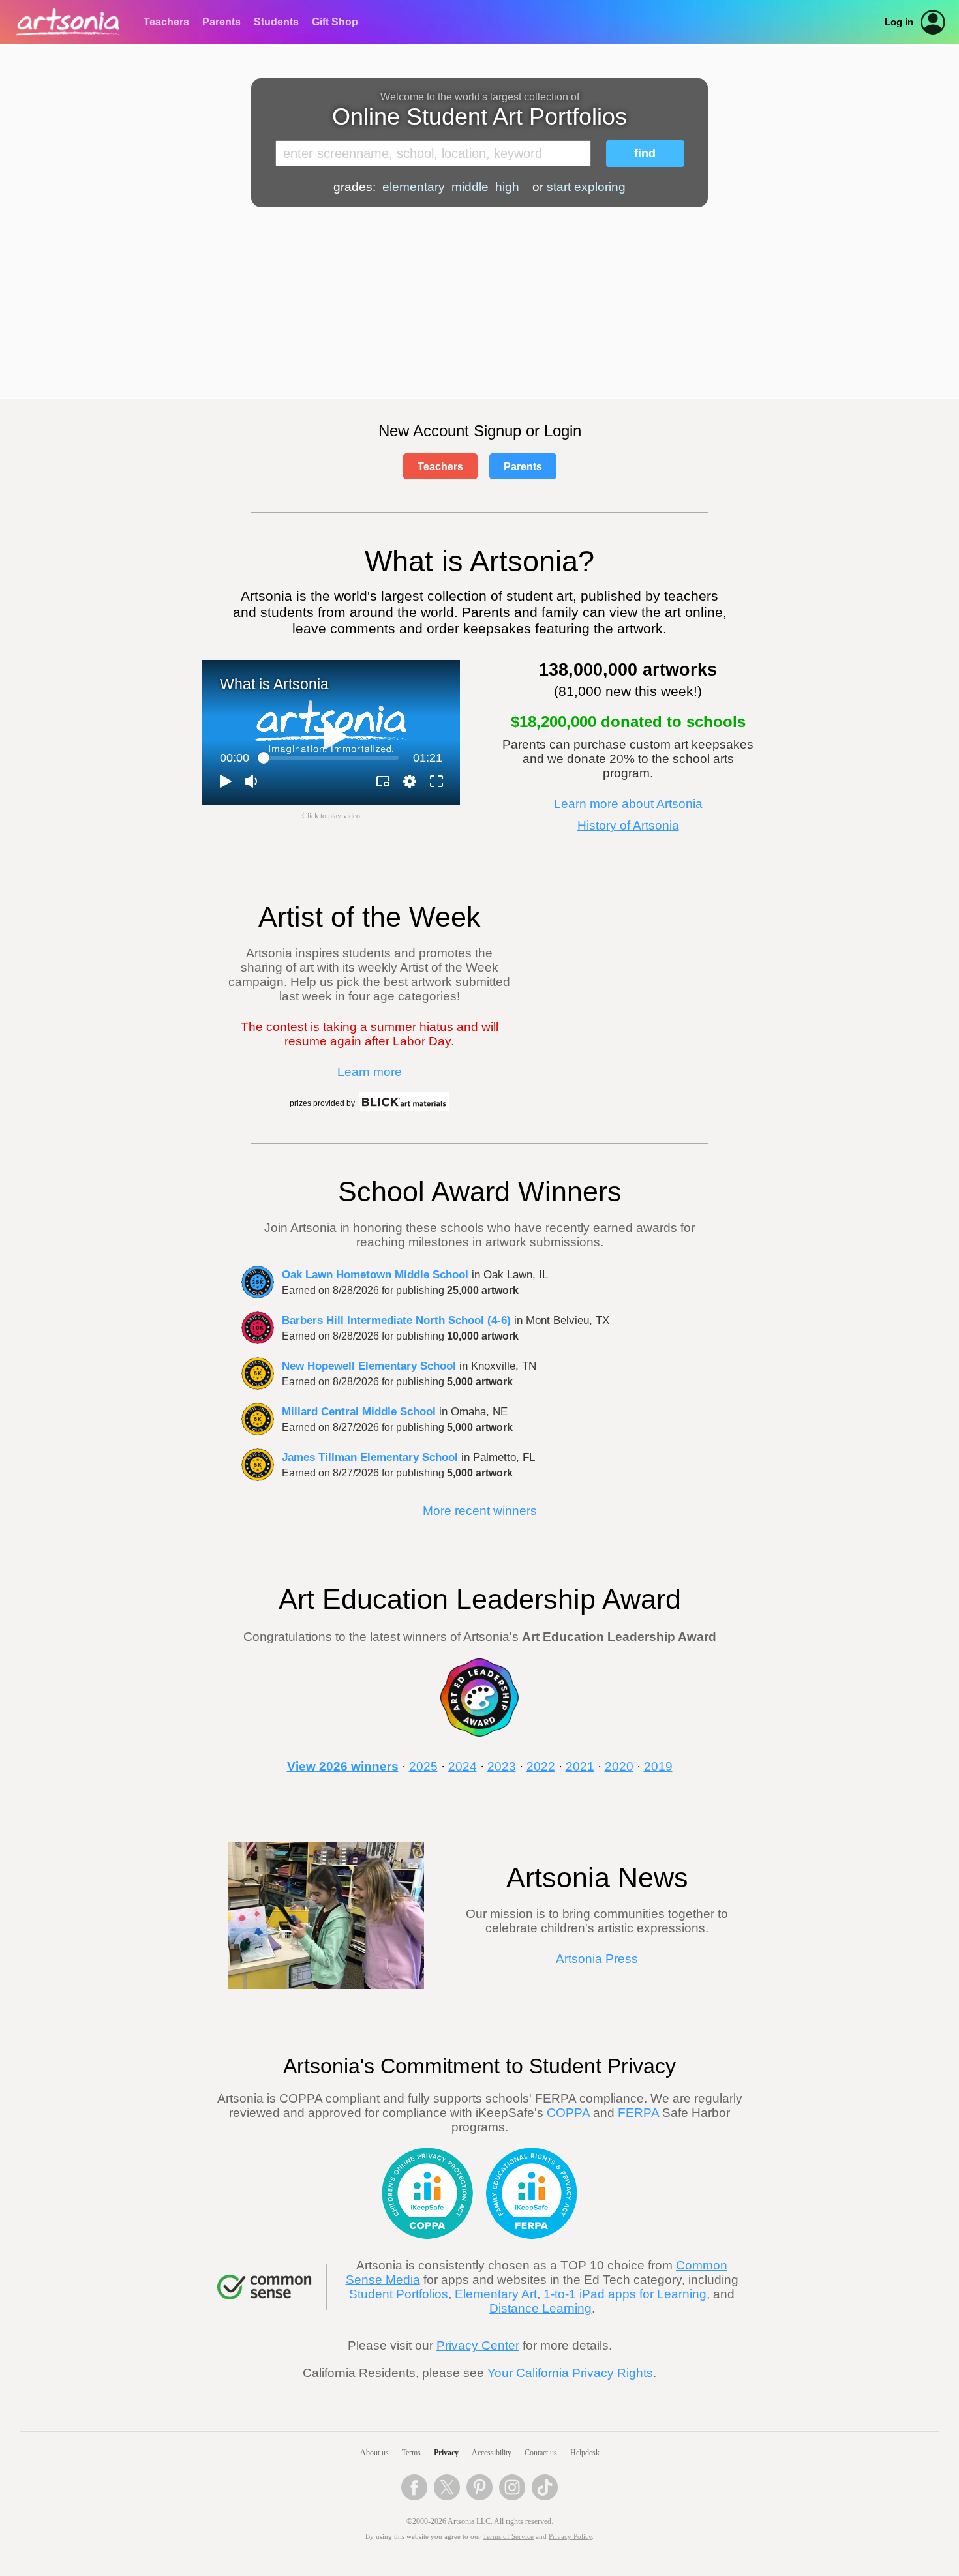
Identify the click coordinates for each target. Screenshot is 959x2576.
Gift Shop (335, 22)
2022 (541, 1766)
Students (276, 22)
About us (374, 2453)
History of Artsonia (628, 825)
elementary (414, 187)
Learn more (370, 1072)
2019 (658, 1766)
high (507, 187)
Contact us (541, 2453)
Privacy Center (478, 2345)
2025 (423, 1766)
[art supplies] (404, 1109)
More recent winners (480, 1511)
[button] (335, 736)
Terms (411, 2453)
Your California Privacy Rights (570, 2373)
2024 (463, 1766)
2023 (502, 1766)
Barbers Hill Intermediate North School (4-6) (396, 1320)
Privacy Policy (570, 2537)
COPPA (568, 2113)
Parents (221, 22)
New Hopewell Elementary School (369, 1366)
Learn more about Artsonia (628, 804)
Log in (899, 22)
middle (470, 187)
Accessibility (492, 2453)
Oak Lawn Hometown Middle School (375, 1274)
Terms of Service (508, 2537)
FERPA (638, 2113)
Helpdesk (585, 2453)
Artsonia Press (597, 1959)
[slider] (331, 758)
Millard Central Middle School (359, 1411)
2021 (580, 1766)
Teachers (166, 22)
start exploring (586, 187)
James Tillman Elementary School (370, 1457)
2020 (619, 1766)
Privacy (446, 2453)
